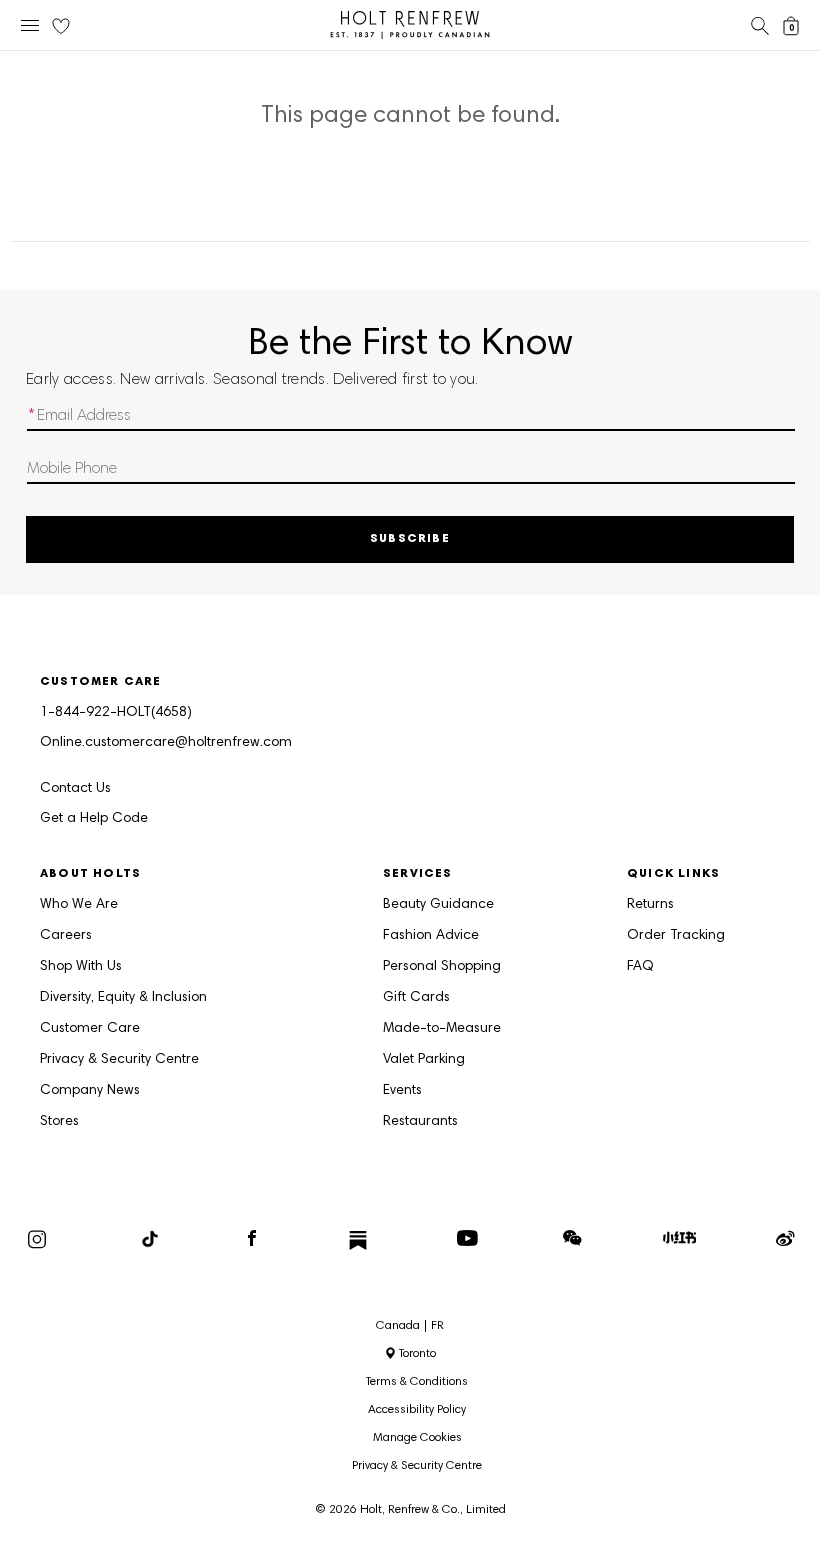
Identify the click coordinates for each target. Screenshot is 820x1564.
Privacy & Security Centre (119, 1060)
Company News (90, 1091)
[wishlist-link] (61, 27)
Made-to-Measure (442, 1029)
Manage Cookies (417, 1438)
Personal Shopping (442, 967)
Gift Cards (416, 998)
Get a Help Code (94, 819)
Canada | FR (410, 1326)
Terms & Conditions (417, 1382)
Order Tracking (676, 936)
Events (402, 1091)
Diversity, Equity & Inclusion (123, 998)
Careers (66, 936)
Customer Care (90, 1029)
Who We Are (79, 905)
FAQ (640, 967)
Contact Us (75, 789)
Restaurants (420, 1122)
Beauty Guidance (438, 905)
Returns (650, 905)
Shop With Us (81, 967)
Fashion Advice (431, 936)
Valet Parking (424, 1060)
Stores (59, 1122)
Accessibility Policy (417, 1410)
